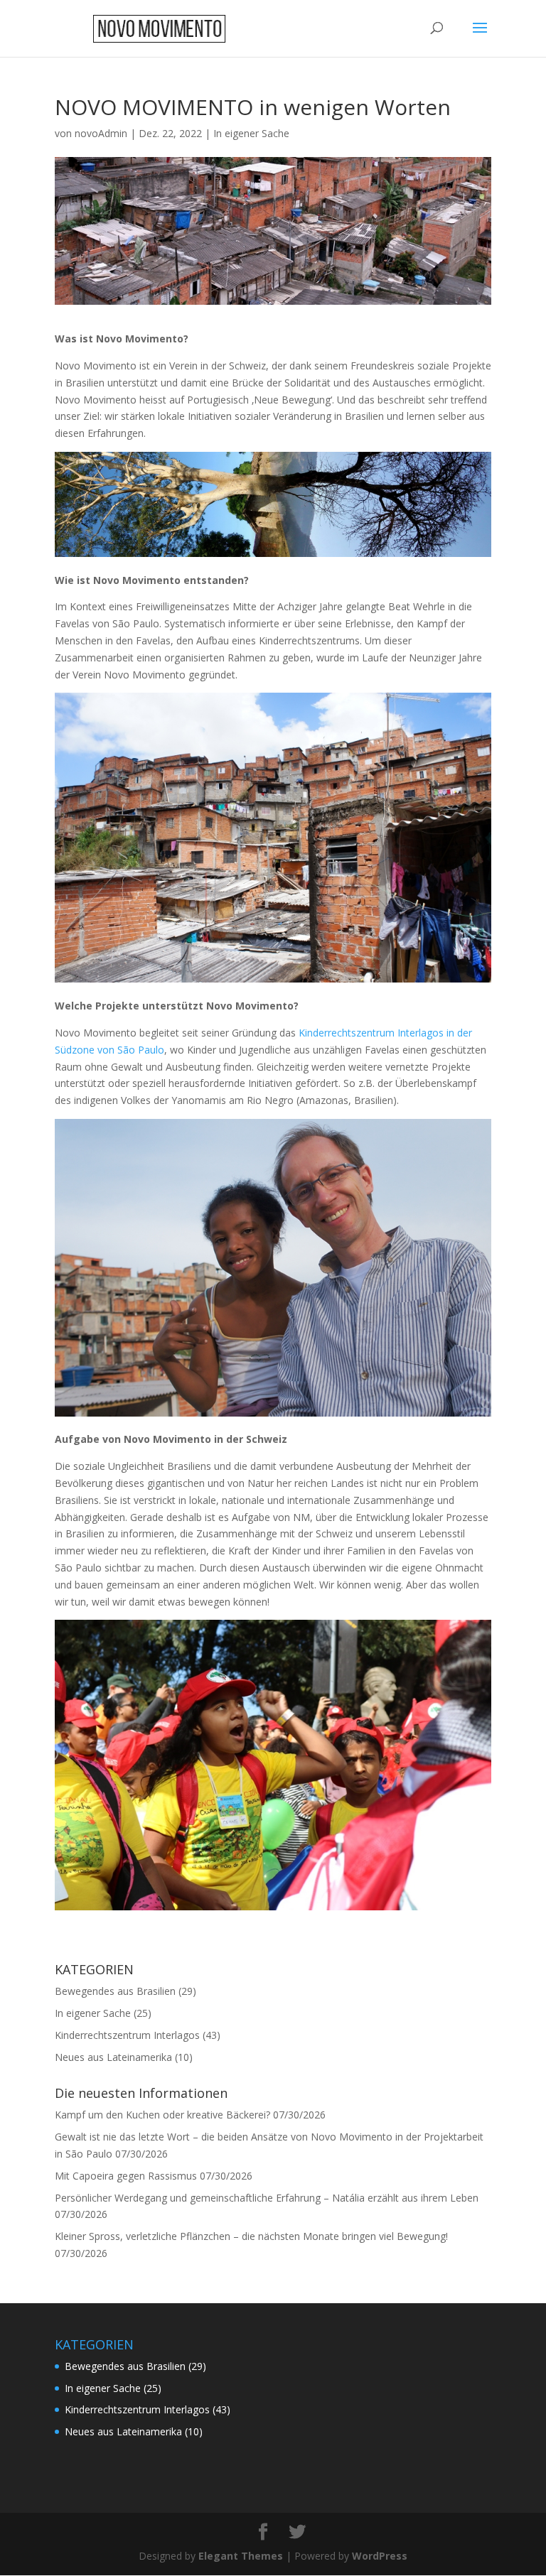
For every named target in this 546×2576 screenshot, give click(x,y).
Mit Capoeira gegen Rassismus (126, 2176)
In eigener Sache (251, 133)
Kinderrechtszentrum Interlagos (127, 2035)
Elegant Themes (241, 2556)
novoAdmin (101, 133)
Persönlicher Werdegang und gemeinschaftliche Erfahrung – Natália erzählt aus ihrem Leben (267, 2198)
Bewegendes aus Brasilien (115, 1991)
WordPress (380, 2556)
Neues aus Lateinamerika (113, 2057)
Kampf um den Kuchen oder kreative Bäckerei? (162, 2115)
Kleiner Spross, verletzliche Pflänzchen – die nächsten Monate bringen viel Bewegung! (251, 2236)
